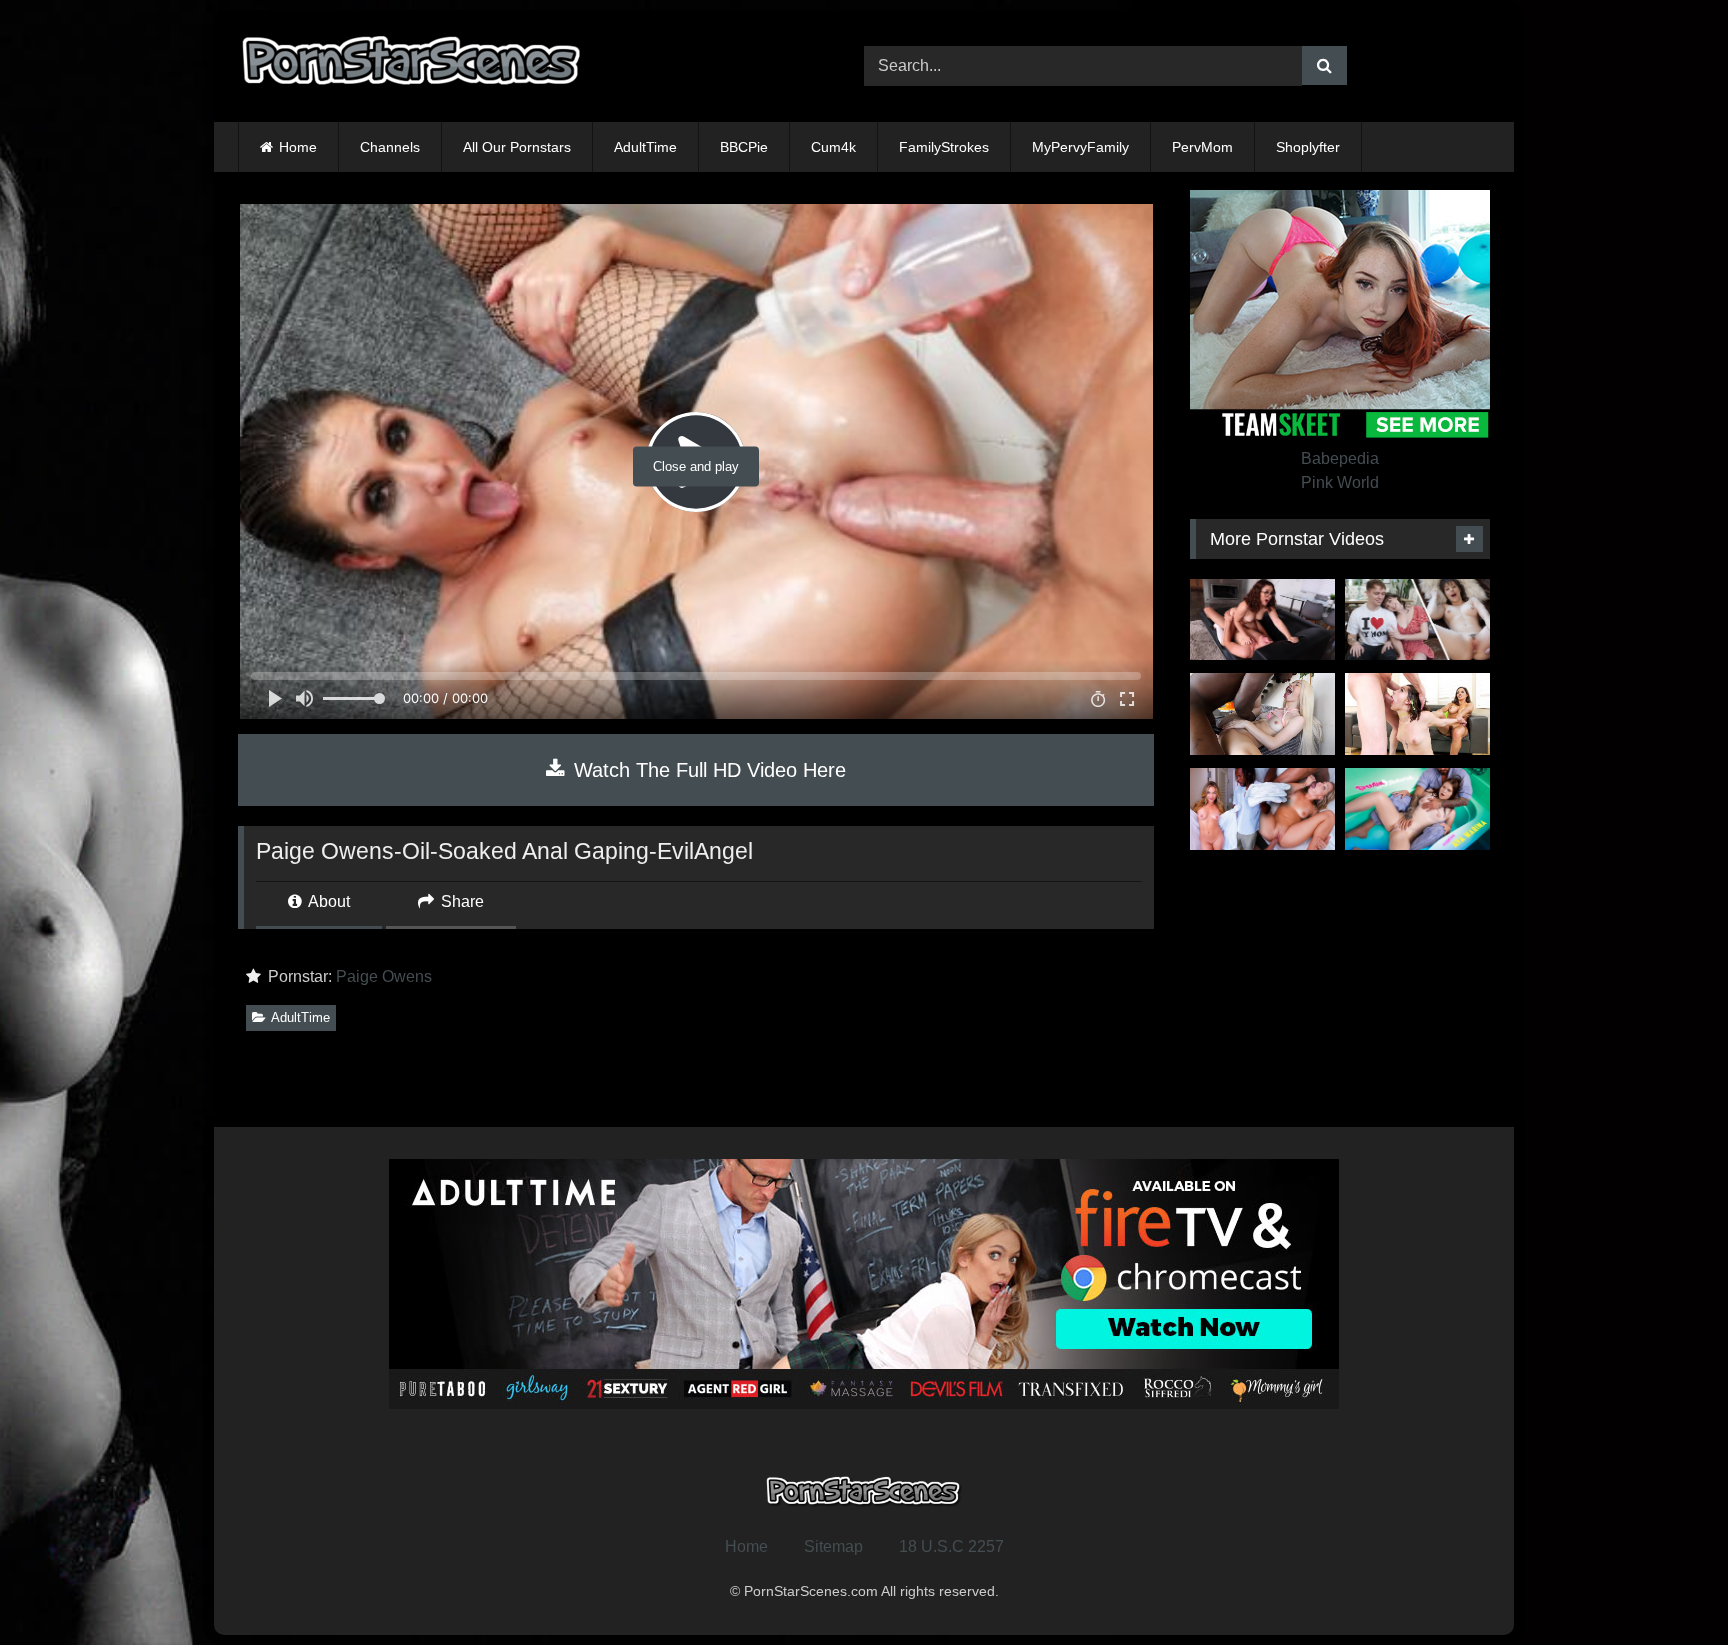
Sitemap (833, 1546)
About (327, 901)
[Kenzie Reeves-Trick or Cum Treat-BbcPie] (1262, 714)
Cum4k (833, 147)
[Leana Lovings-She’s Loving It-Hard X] (1262, 620)
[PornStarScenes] (413, 66)
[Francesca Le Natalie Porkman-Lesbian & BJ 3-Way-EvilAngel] (1417, 714)
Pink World (1340, 482)
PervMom (1202, 147)
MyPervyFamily (1080, 147)
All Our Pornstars (517, 147)
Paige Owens (384, 976)
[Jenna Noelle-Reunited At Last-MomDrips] (1417, 620)
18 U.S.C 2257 (951, 1546)
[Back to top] (1666, 1585)
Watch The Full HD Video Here (707, 770)
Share (460, 901)
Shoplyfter (1308, 147)
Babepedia (1340, 458)
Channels (390, 147)
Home (298, 147)
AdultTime (645, 147)
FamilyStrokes (944, 147)
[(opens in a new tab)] (1262, 809)
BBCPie (744, 147)
